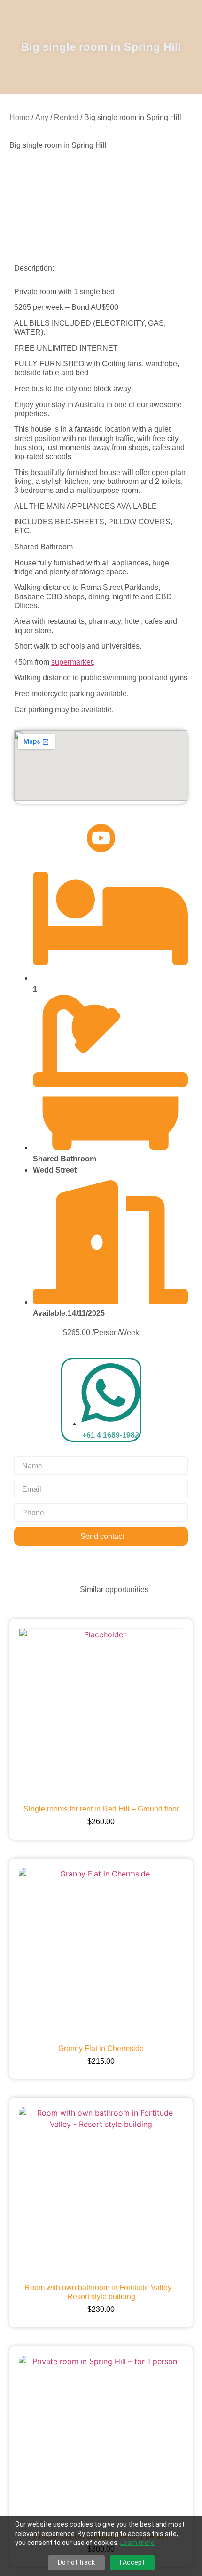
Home (19, 117)
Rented (66, 117)
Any (42, 117)
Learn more (137, 2543)
